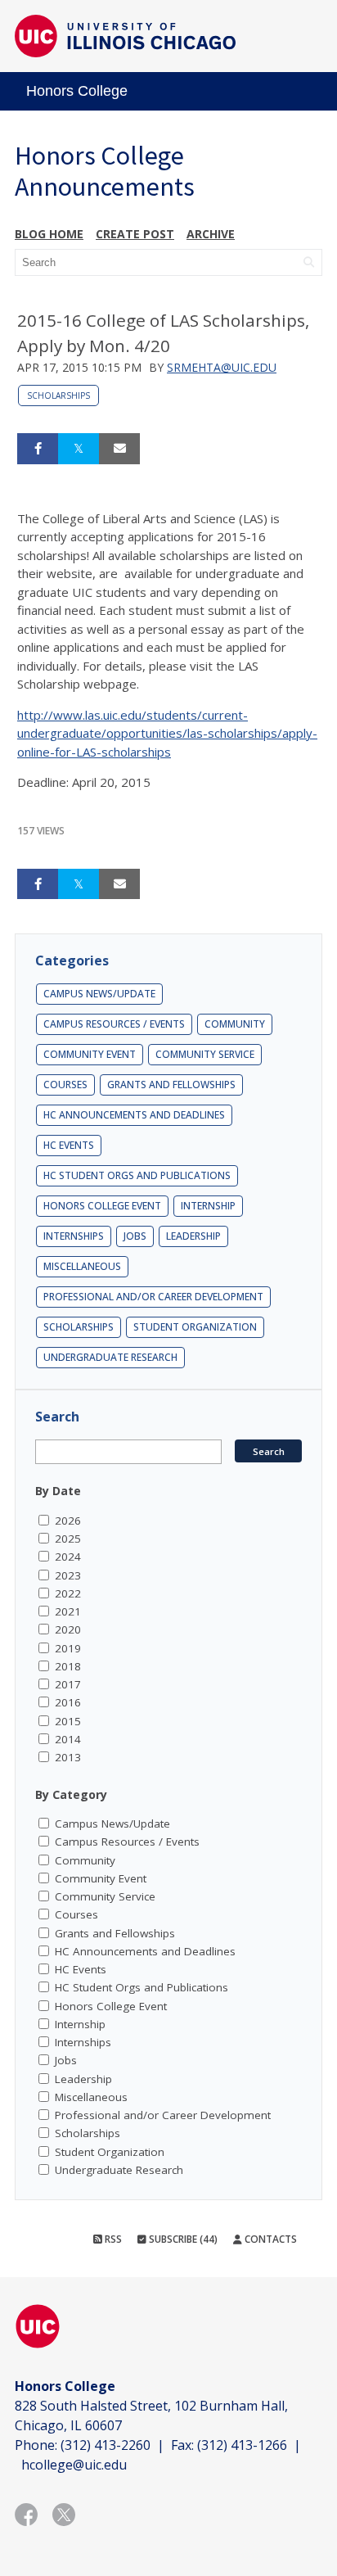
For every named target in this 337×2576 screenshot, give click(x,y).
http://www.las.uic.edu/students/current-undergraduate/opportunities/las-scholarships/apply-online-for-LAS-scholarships (167, 733)
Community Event (90, 1054)
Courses (65, 1085)
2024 (68, 1557)
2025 (68, 1539)
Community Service (205, 1054)
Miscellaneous (82, 1266)
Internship (208, 1206)
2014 (68, 1739)
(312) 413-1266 (242, 2445)
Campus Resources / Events (114, 1024)
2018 (68, 1666)
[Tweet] (79, 449)
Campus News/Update (99, 994)
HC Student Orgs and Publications (137, 1175)
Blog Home (49, 234)
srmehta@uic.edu (222, 367)
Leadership (193, 1236)
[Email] (119, 449)
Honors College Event (102, 1206)
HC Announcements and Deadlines (134, 1115)
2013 (68, 1757)
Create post (135, 234)
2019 (68, 1648)
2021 (68, 1611)
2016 (68, 1702)
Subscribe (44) (182, 2239)
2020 (68, 1629)
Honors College (77, 91)
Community (235, 1024)
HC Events (69, 1145)
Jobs (135, 1236)
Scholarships (58, 395)
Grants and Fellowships (171, 1085)
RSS (112, 2239)
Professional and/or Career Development (153, 1297)
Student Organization (195, 1327)
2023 (68, 1575)
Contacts (270, 2239)
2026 (68, 1521)
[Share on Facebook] (38, 449)
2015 (68, 1721)
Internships (74, 1236)
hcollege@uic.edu (74, 2465)
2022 (68, 1593)
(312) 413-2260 (106, 2445)
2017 (68, 1684)
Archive (211, 234)
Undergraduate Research (110, 1357)
